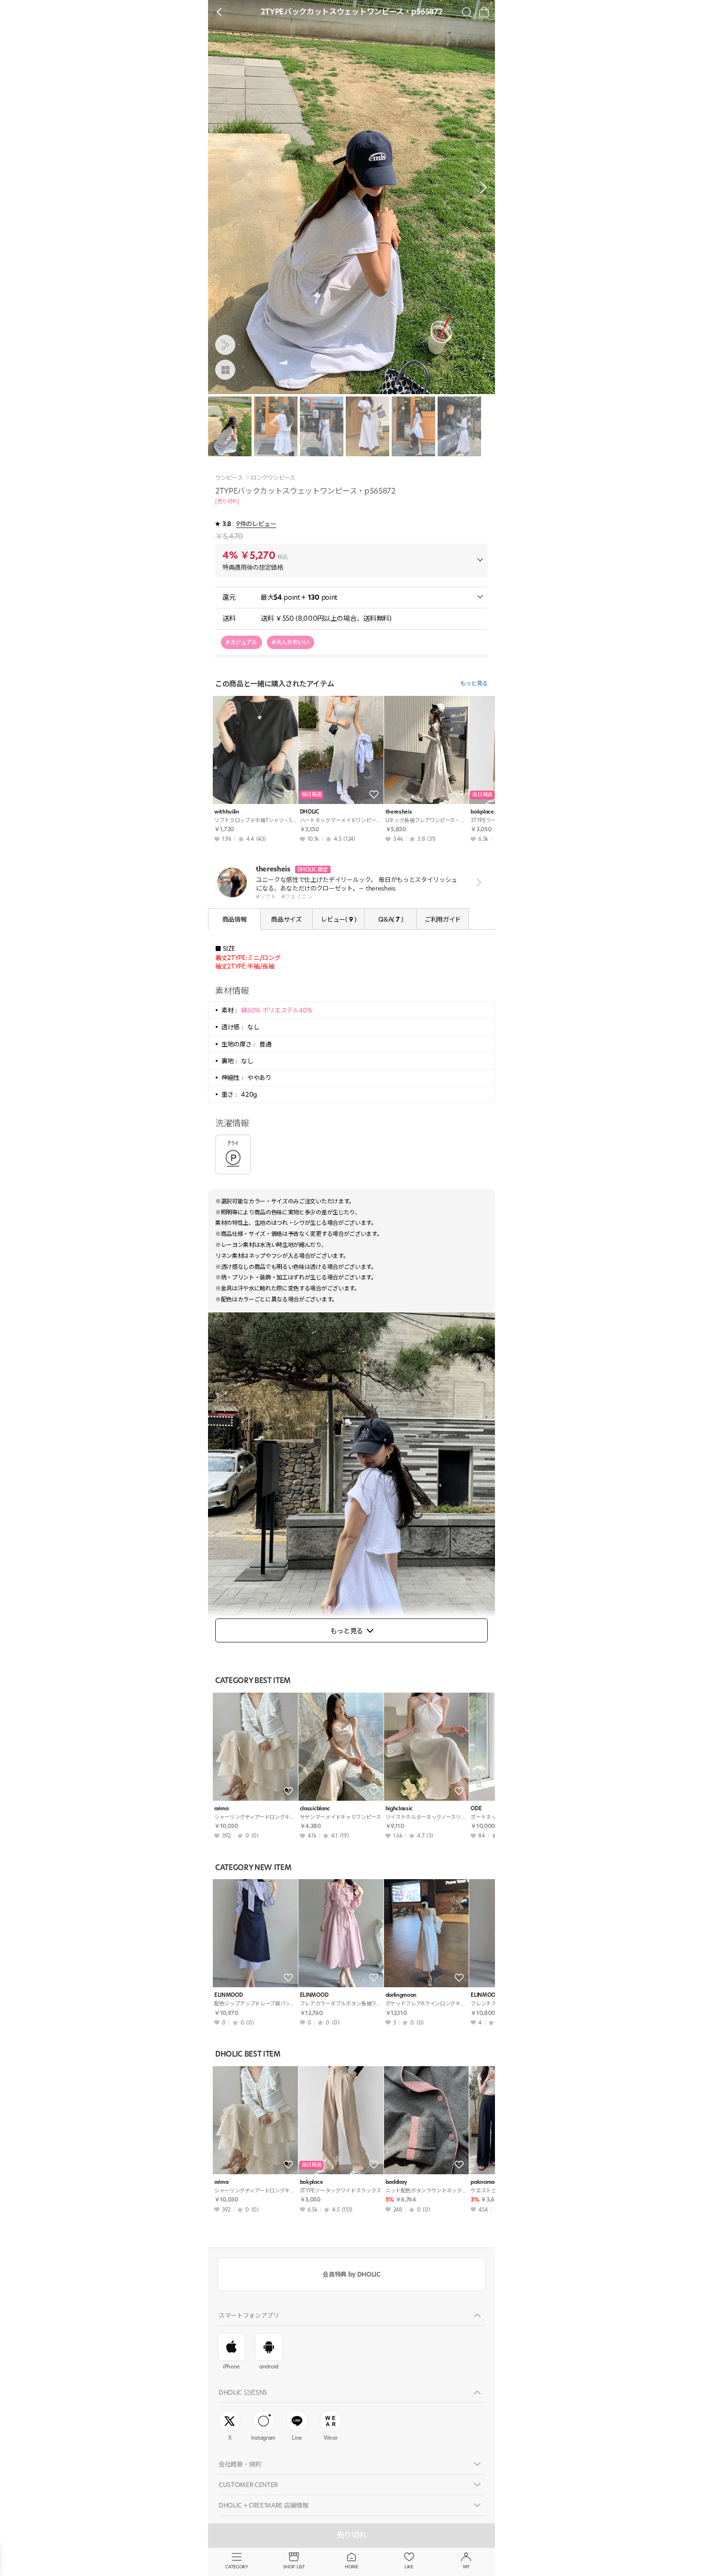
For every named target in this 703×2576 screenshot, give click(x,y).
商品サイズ (286, 919)
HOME (351, 2567)
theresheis (399, 812)
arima (221, 1809)
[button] (481, 187)
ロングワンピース (273, 478)
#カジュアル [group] (242, 642)
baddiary (396, 2182)
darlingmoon (401, 1995)
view (477, 882)
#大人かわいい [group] (291, 642)
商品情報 (235, 919)
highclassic (399, 1809)
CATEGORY (236, 2567)
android (269, 2367)
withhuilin (227, 812)
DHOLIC (309, 812)
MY (466, 2567)
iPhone (231, 2367)
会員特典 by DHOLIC (351, 2274)
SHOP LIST (294, 2567)
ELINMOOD (228, 1995)
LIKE (409, 2567)
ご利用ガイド (443, 919)
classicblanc (315, 1809)
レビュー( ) (338, 919)
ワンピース (229, 478)
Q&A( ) (390, 919)
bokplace (311, 2182)
